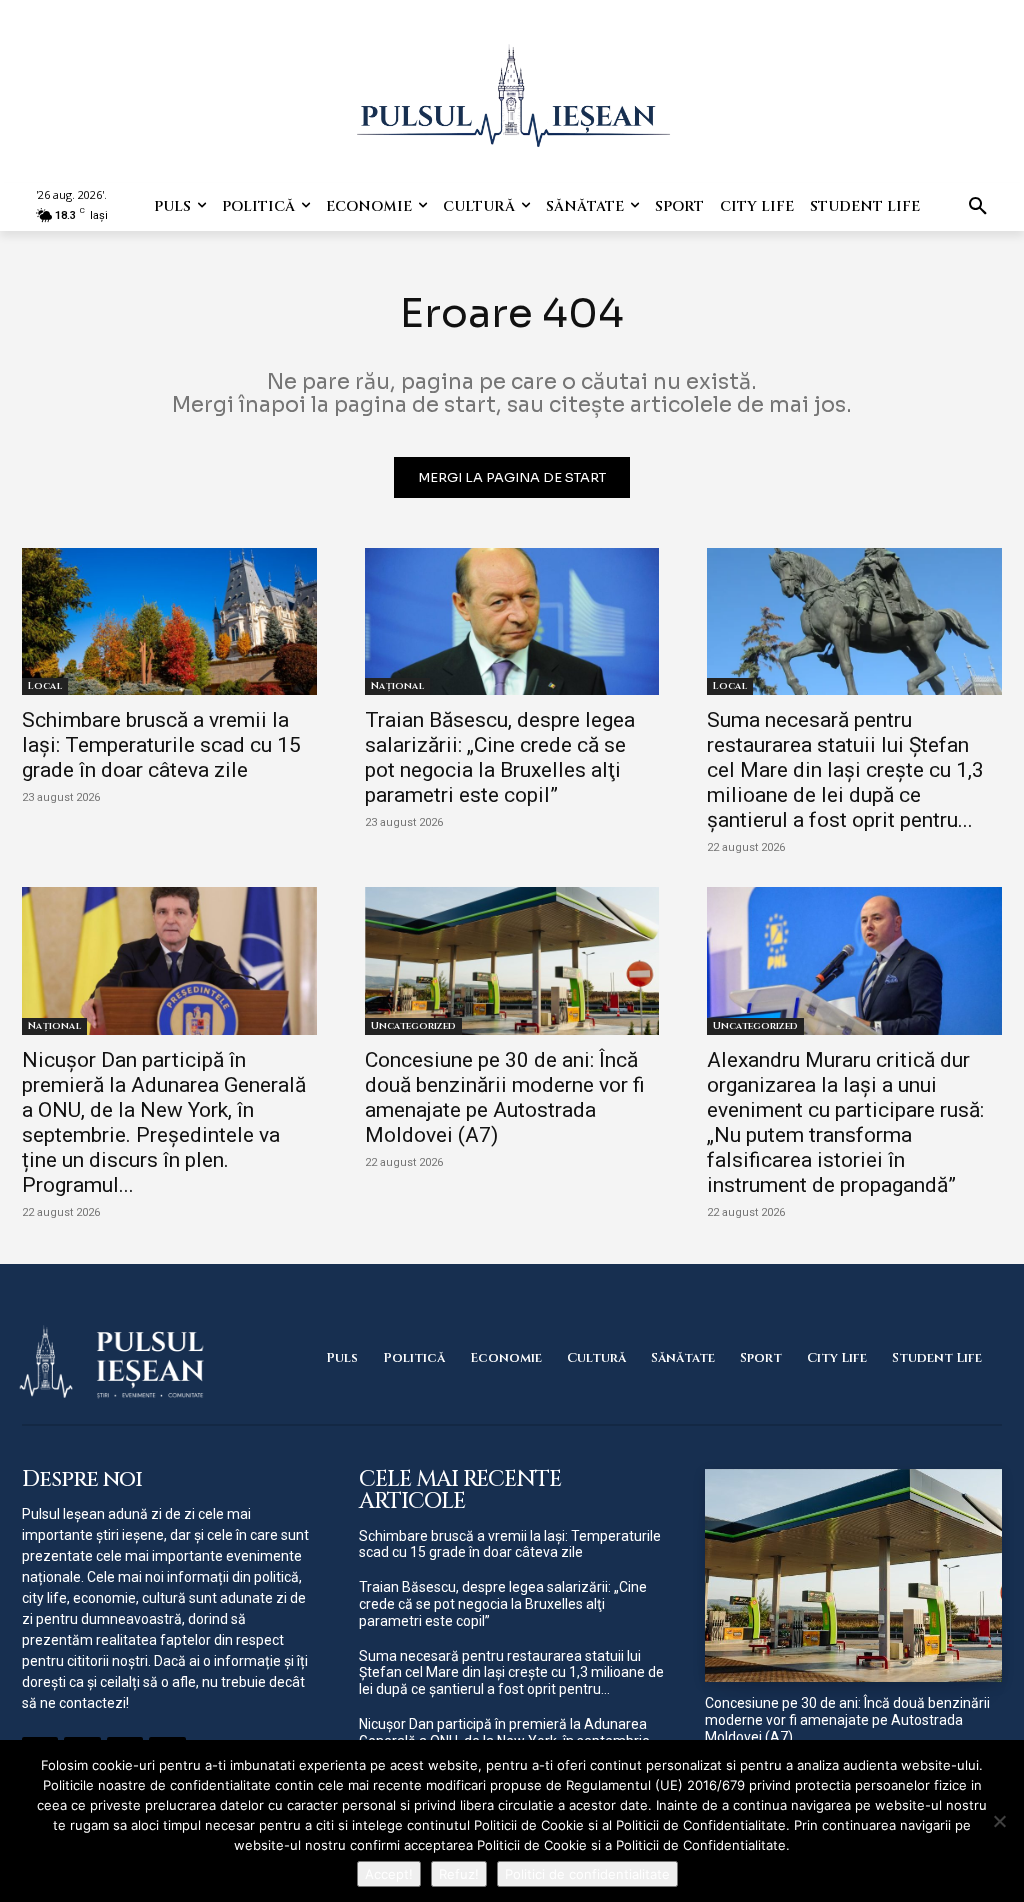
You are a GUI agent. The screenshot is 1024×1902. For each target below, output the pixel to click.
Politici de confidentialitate (587, 1874)
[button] (978, 207)
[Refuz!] (999, 1821)
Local (45, 686)
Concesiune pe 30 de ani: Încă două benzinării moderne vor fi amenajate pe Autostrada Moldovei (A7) (505, 1097)
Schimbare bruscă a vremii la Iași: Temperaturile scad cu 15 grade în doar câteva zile (161, 745)
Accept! (389, 1874)
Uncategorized (413, 1026)
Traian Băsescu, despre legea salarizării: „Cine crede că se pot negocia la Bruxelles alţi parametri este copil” (500, 757)
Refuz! (459, 1874)
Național (397, 686)
